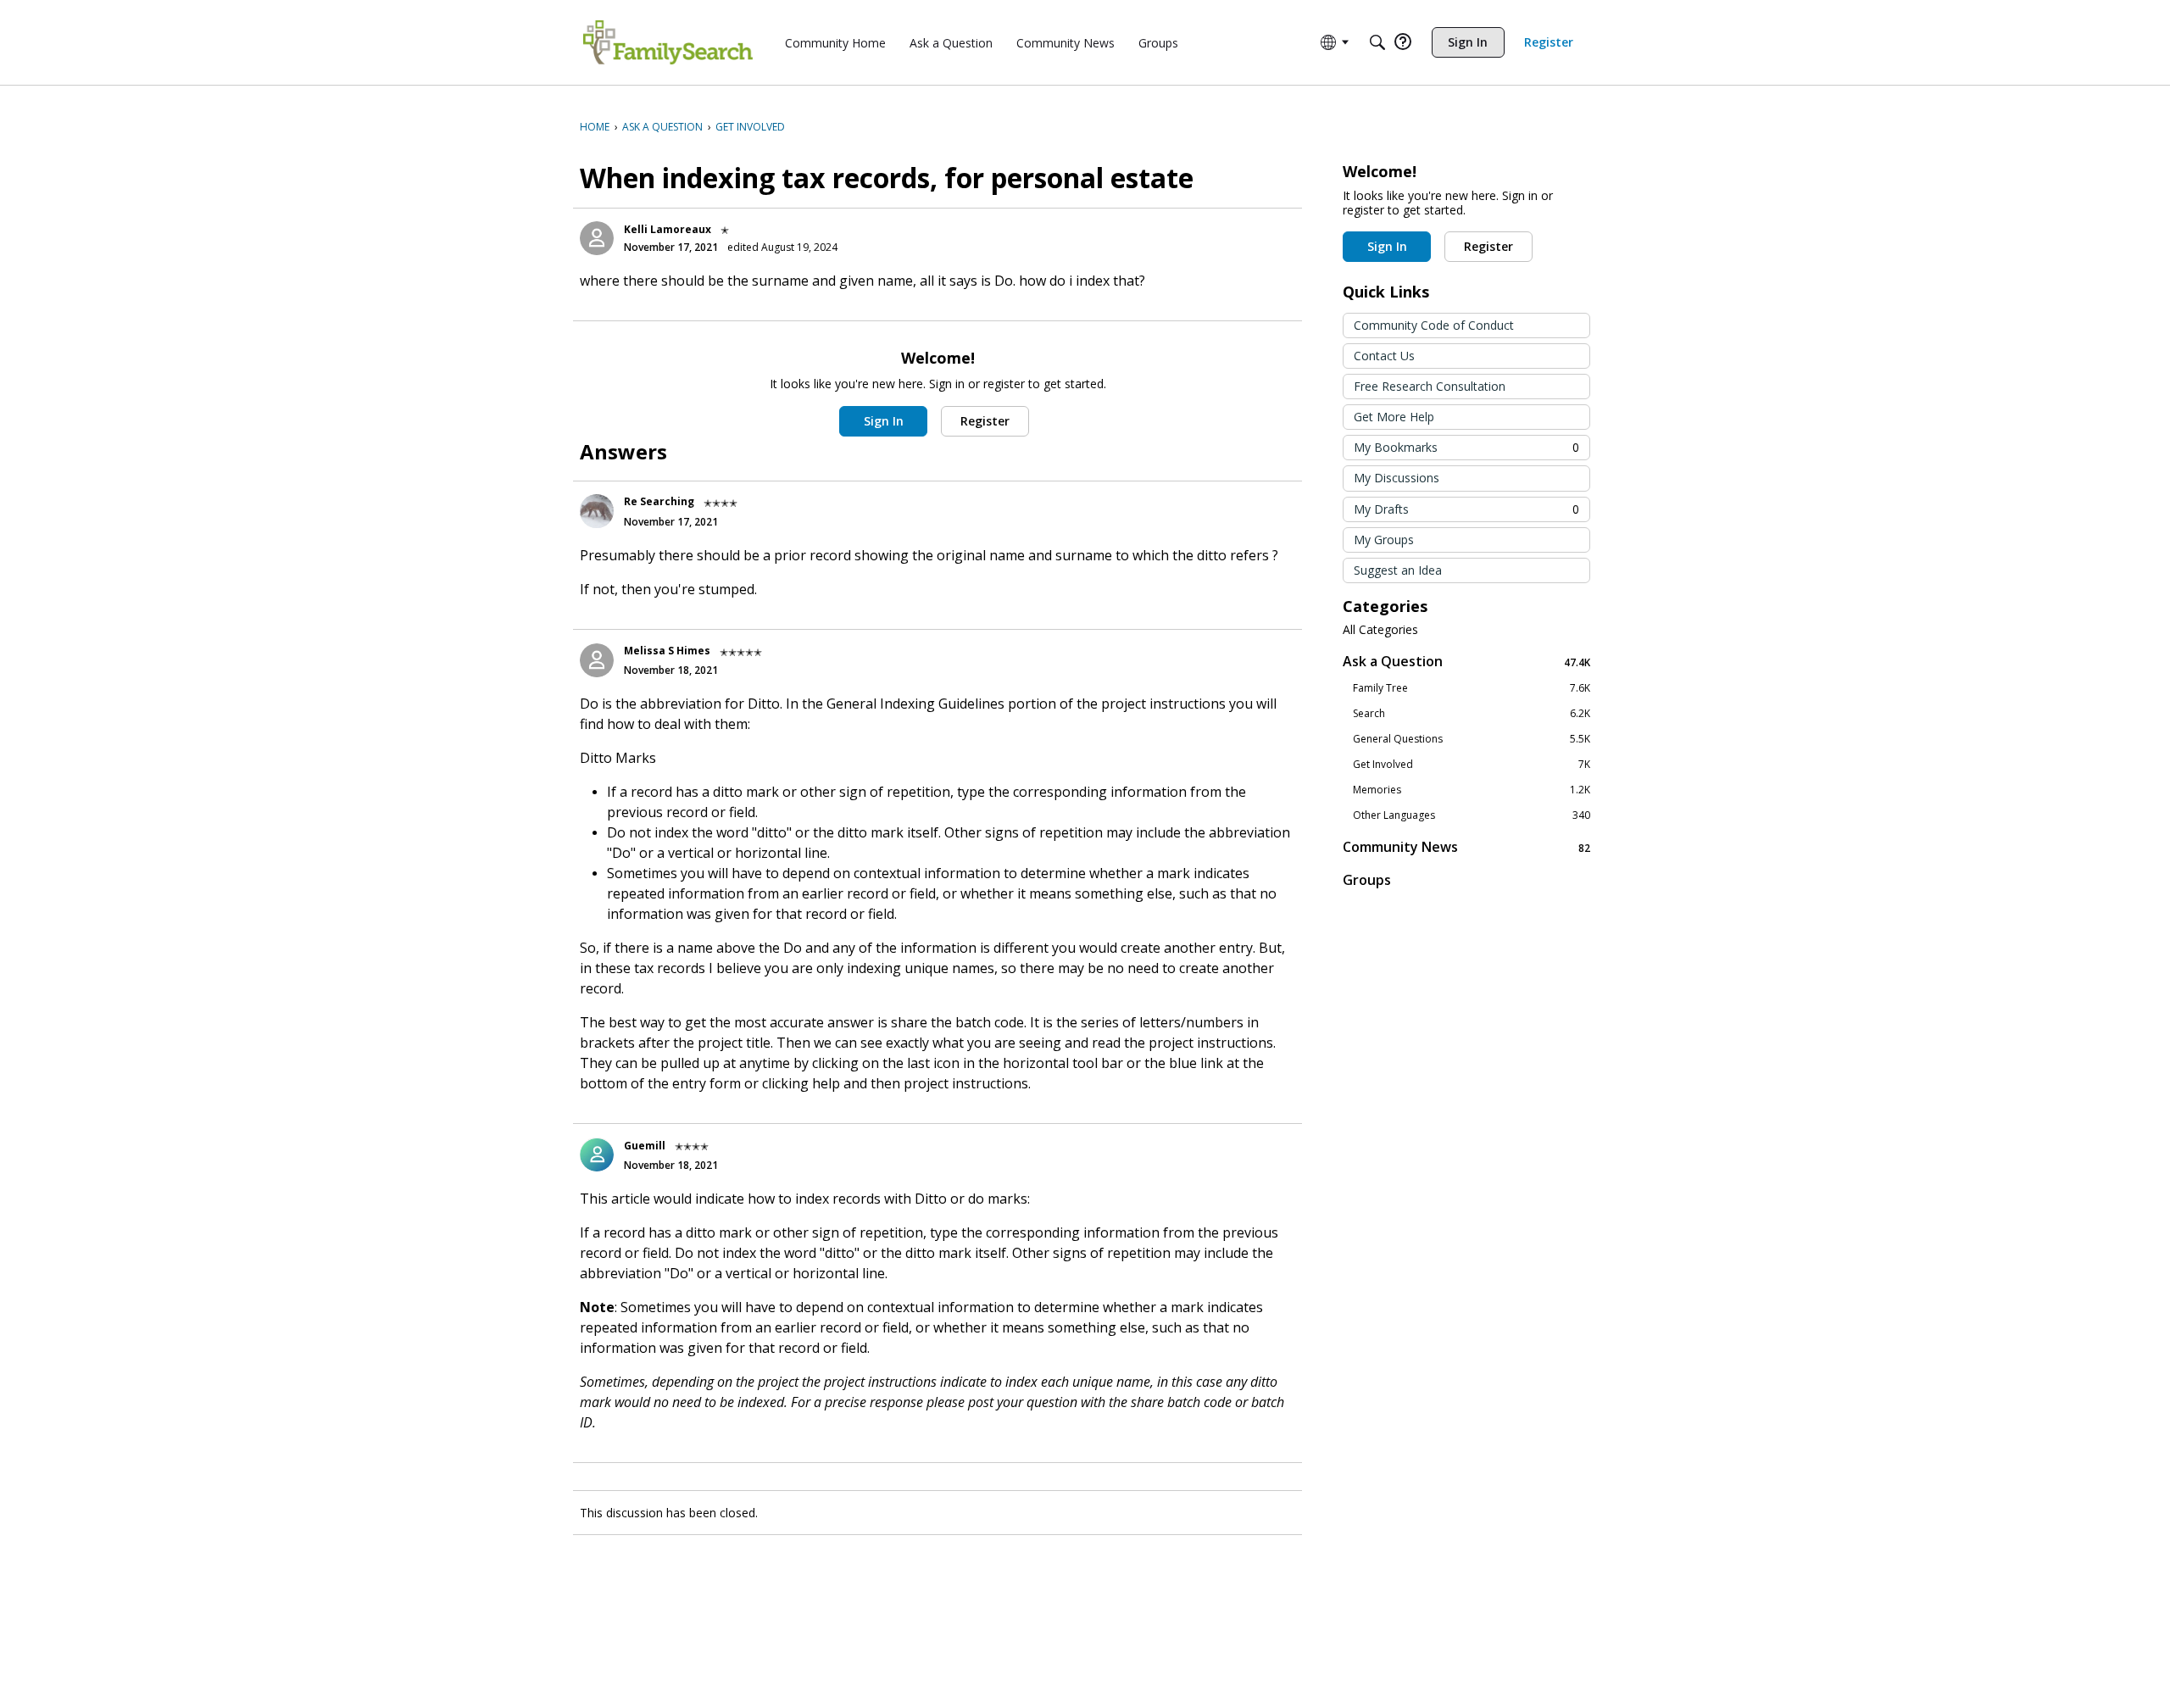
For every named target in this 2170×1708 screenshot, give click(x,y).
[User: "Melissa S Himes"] (597, 660)
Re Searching (659, 501)
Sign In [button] (884, 421)
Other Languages (1472, 815)
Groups (1367, 880)
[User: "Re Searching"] (597, 511)
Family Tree (1472, 688)
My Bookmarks (1466, 447)
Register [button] (985, 421)
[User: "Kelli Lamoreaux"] (597, 238)
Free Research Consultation (1430, 386)
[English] (668, 42)
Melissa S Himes (667, 651)
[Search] (1377, 42)
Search (1472, 714)
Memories (1472, 790)
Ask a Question (1466, 662)
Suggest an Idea (1398, 570)
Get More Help (1394, 417)
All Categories (1380, 630)
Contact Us (1384, 356)
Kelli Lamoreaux (668, 229)
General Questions (1472, 739)
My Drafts (1466, 509)
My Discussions (1397, 478)
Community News (1466, 847)
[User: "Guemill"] (597, 1154)
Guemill (645, 1146)
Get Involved (1472, 765)
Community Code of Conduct (1434, 325)
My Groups (1384, 540)
